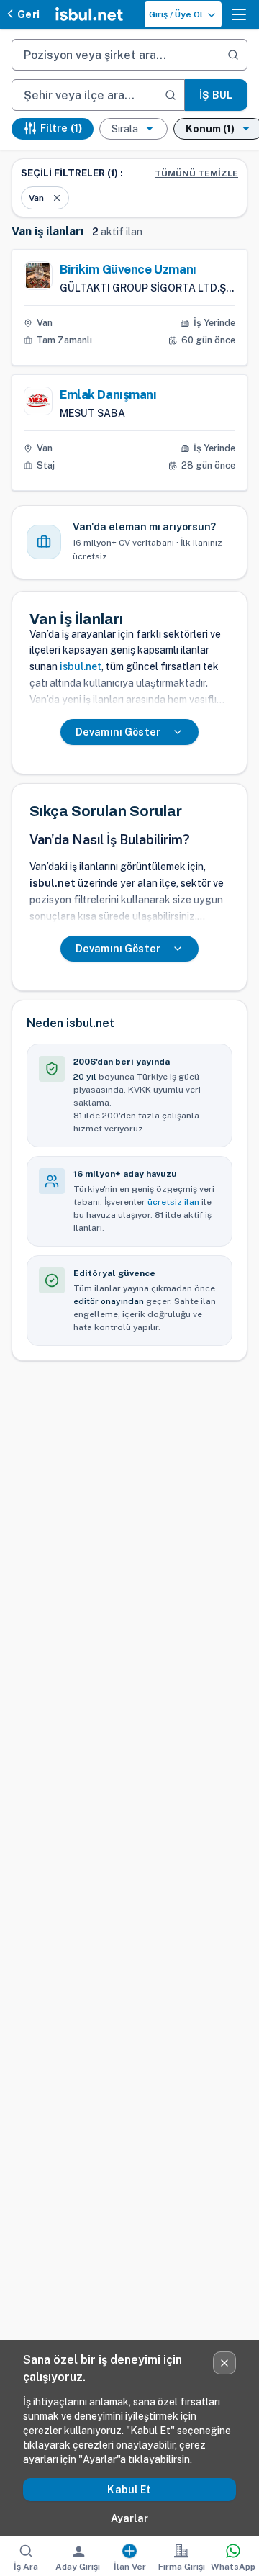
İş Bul (216, 95)
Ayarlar (129, 2518)
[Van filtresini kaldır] (57, 198)
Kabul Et (129, 2490)
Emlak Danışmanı (108, 394)
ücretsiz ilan (173, 1202)
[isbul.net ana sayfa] (89, 14)
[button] (239, 14)
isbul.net (81, 666)
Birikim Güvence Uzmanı (128, 269)
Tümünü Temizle (196, 173)
